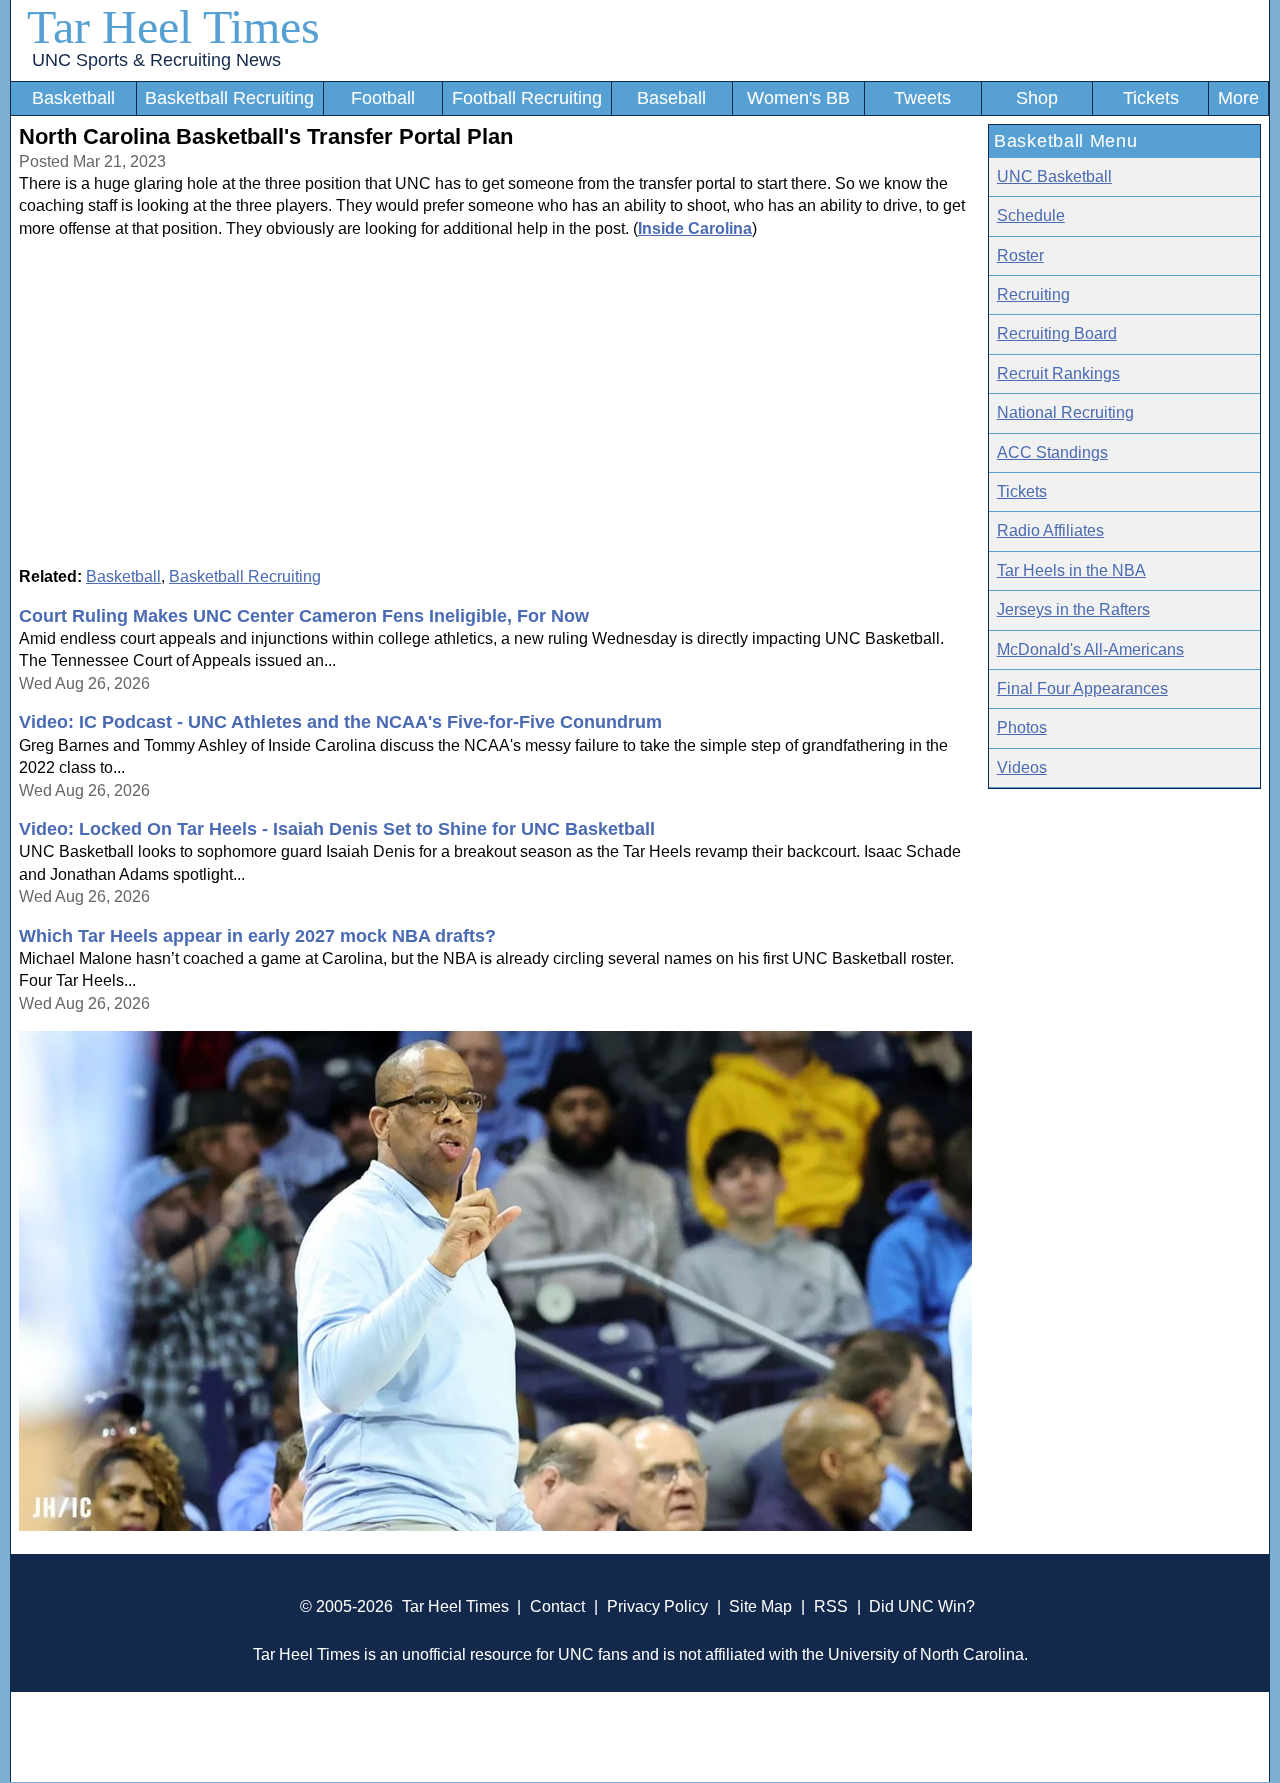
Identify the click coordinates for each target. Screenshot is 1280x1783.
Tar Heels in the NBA (1071, 570)
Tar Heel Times (173, 26)
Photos (1022, 727)
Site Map (760, 1606)
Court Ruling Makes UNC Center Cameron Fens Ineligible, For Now (304, 616)
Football (383, 98)
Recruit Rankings (1058, 373)
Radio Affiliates (1050, 530)
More (1238, 98)
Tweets (922, 98)
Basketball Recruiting (229, 98)
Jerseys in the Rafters (1073, 609)
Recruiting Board (1057, 333)
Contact (557, 1606)
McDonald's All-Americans (1090, 649)
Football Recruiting (527, 98)
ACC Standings (1052, 452)
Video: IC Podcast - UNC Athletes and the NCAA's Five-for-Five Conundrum (340, 722)
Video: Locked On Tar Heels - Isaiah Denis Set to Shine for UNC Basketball (337, 829)
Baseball (671, 98)
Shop (1037, 98)
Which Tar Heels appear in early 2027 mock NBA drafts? (257, 936)
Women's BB (798, 98)
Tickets (1151, 98)
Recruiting (1033, 294)
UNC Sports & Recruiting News (156, 60)
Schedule (1031, 215)
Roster (1020, 255)
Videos (1022, 767)
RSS (831, 1606)
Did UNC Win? (922, 1606)
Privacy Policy (657, 1606)
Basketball (73, 98)
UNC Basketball (1054, 176)
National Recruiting (1065, 412)
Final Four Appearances (1082, 688)
